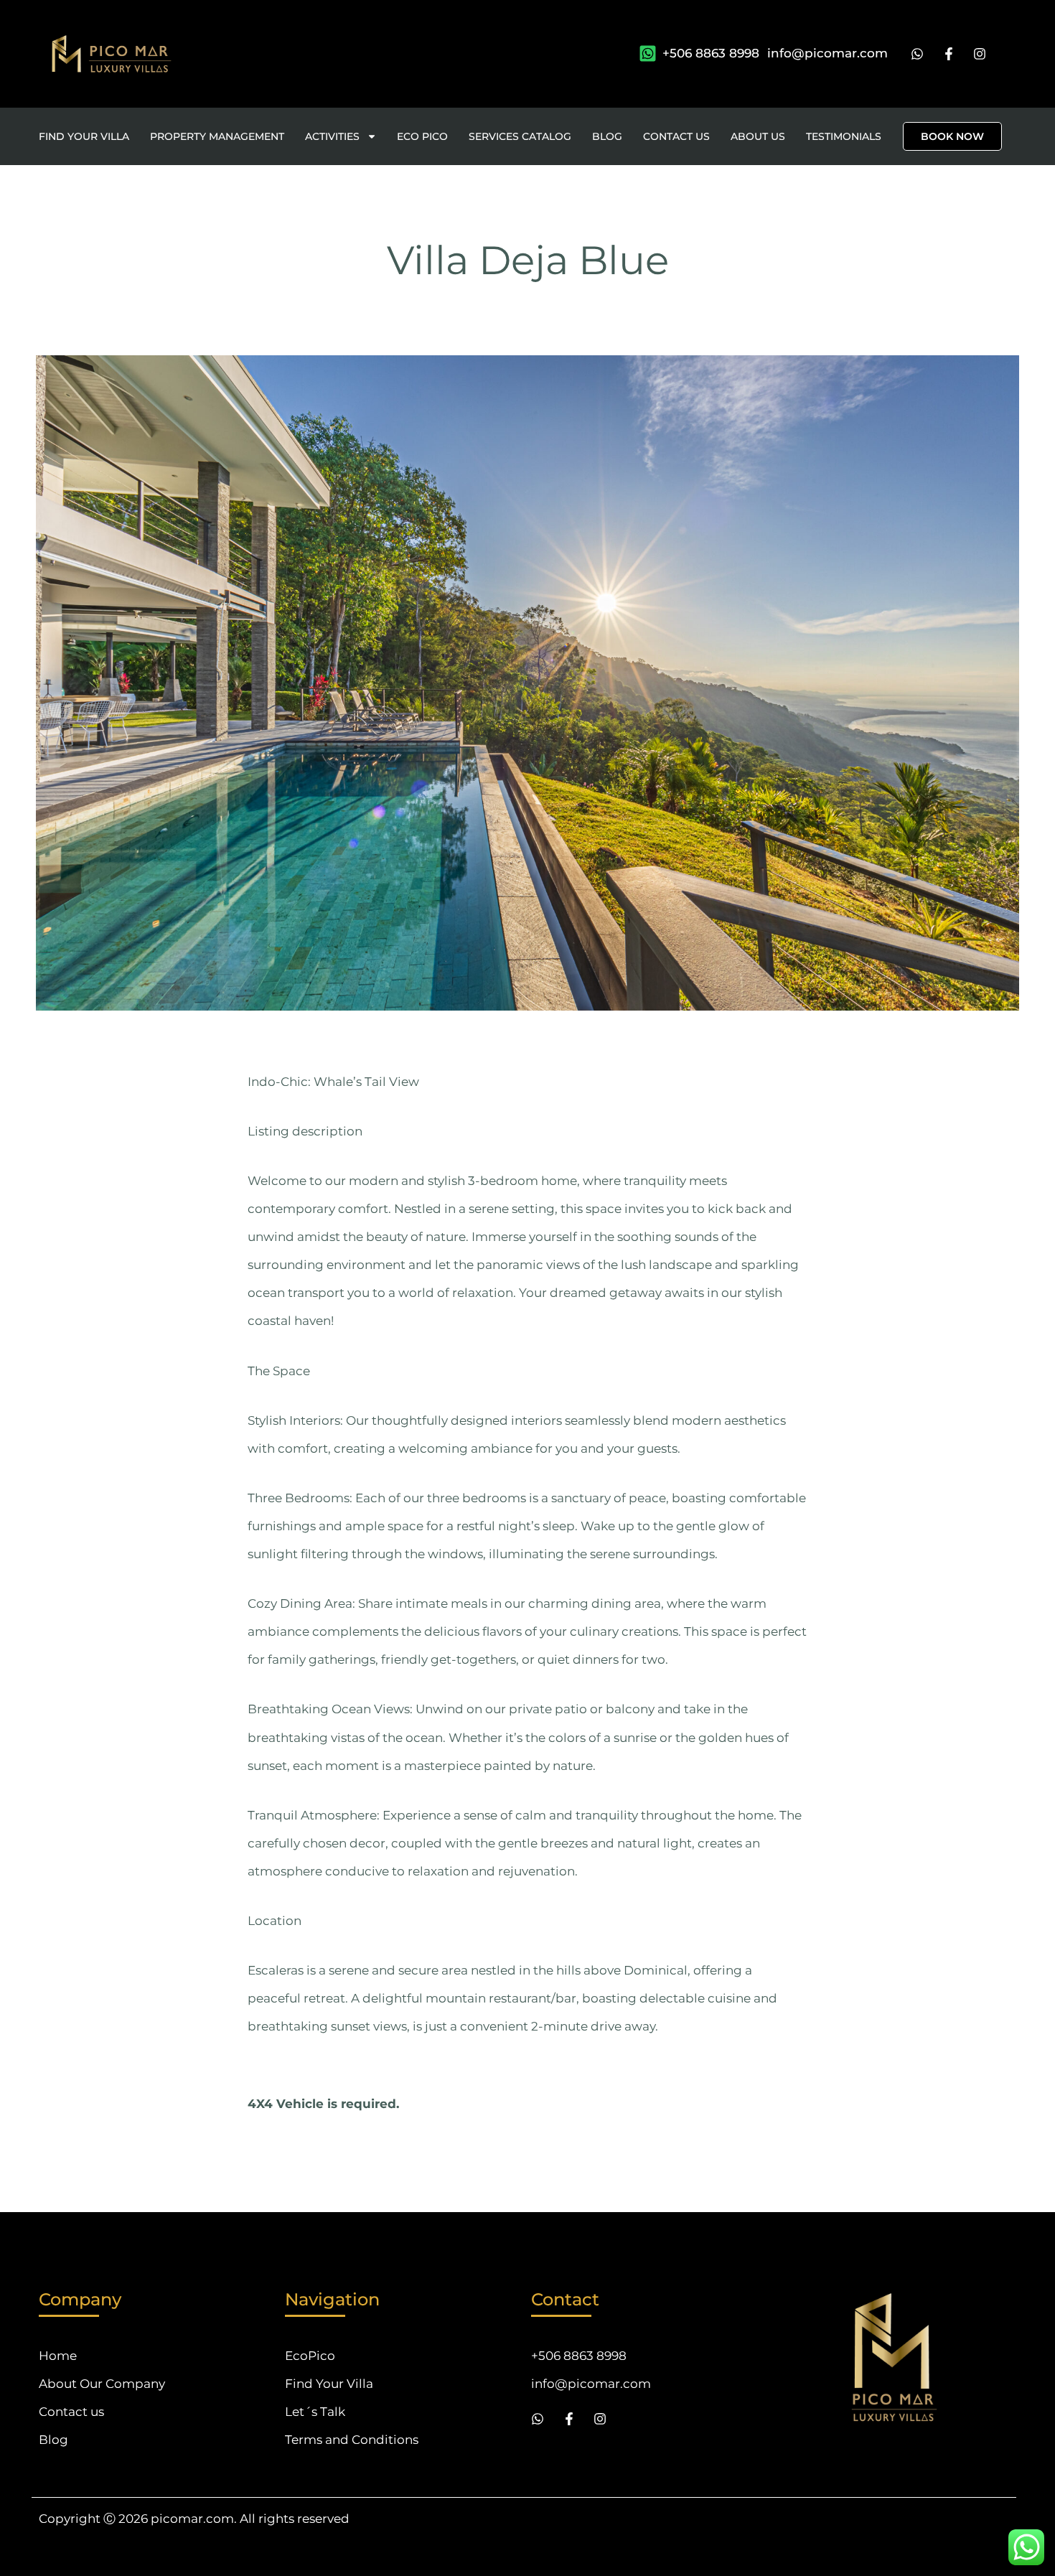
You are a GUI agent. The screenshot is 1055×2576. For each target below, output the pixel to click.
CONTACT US (676, 136)
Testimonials (844, 136)
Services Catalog (520, 136)
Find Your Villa (84, 136)
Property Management (217, 136)
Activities (332, 136)
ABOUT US (758, 136)
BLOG (607, 136)
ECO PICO (422, 136)
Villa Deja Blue (528, 260)
